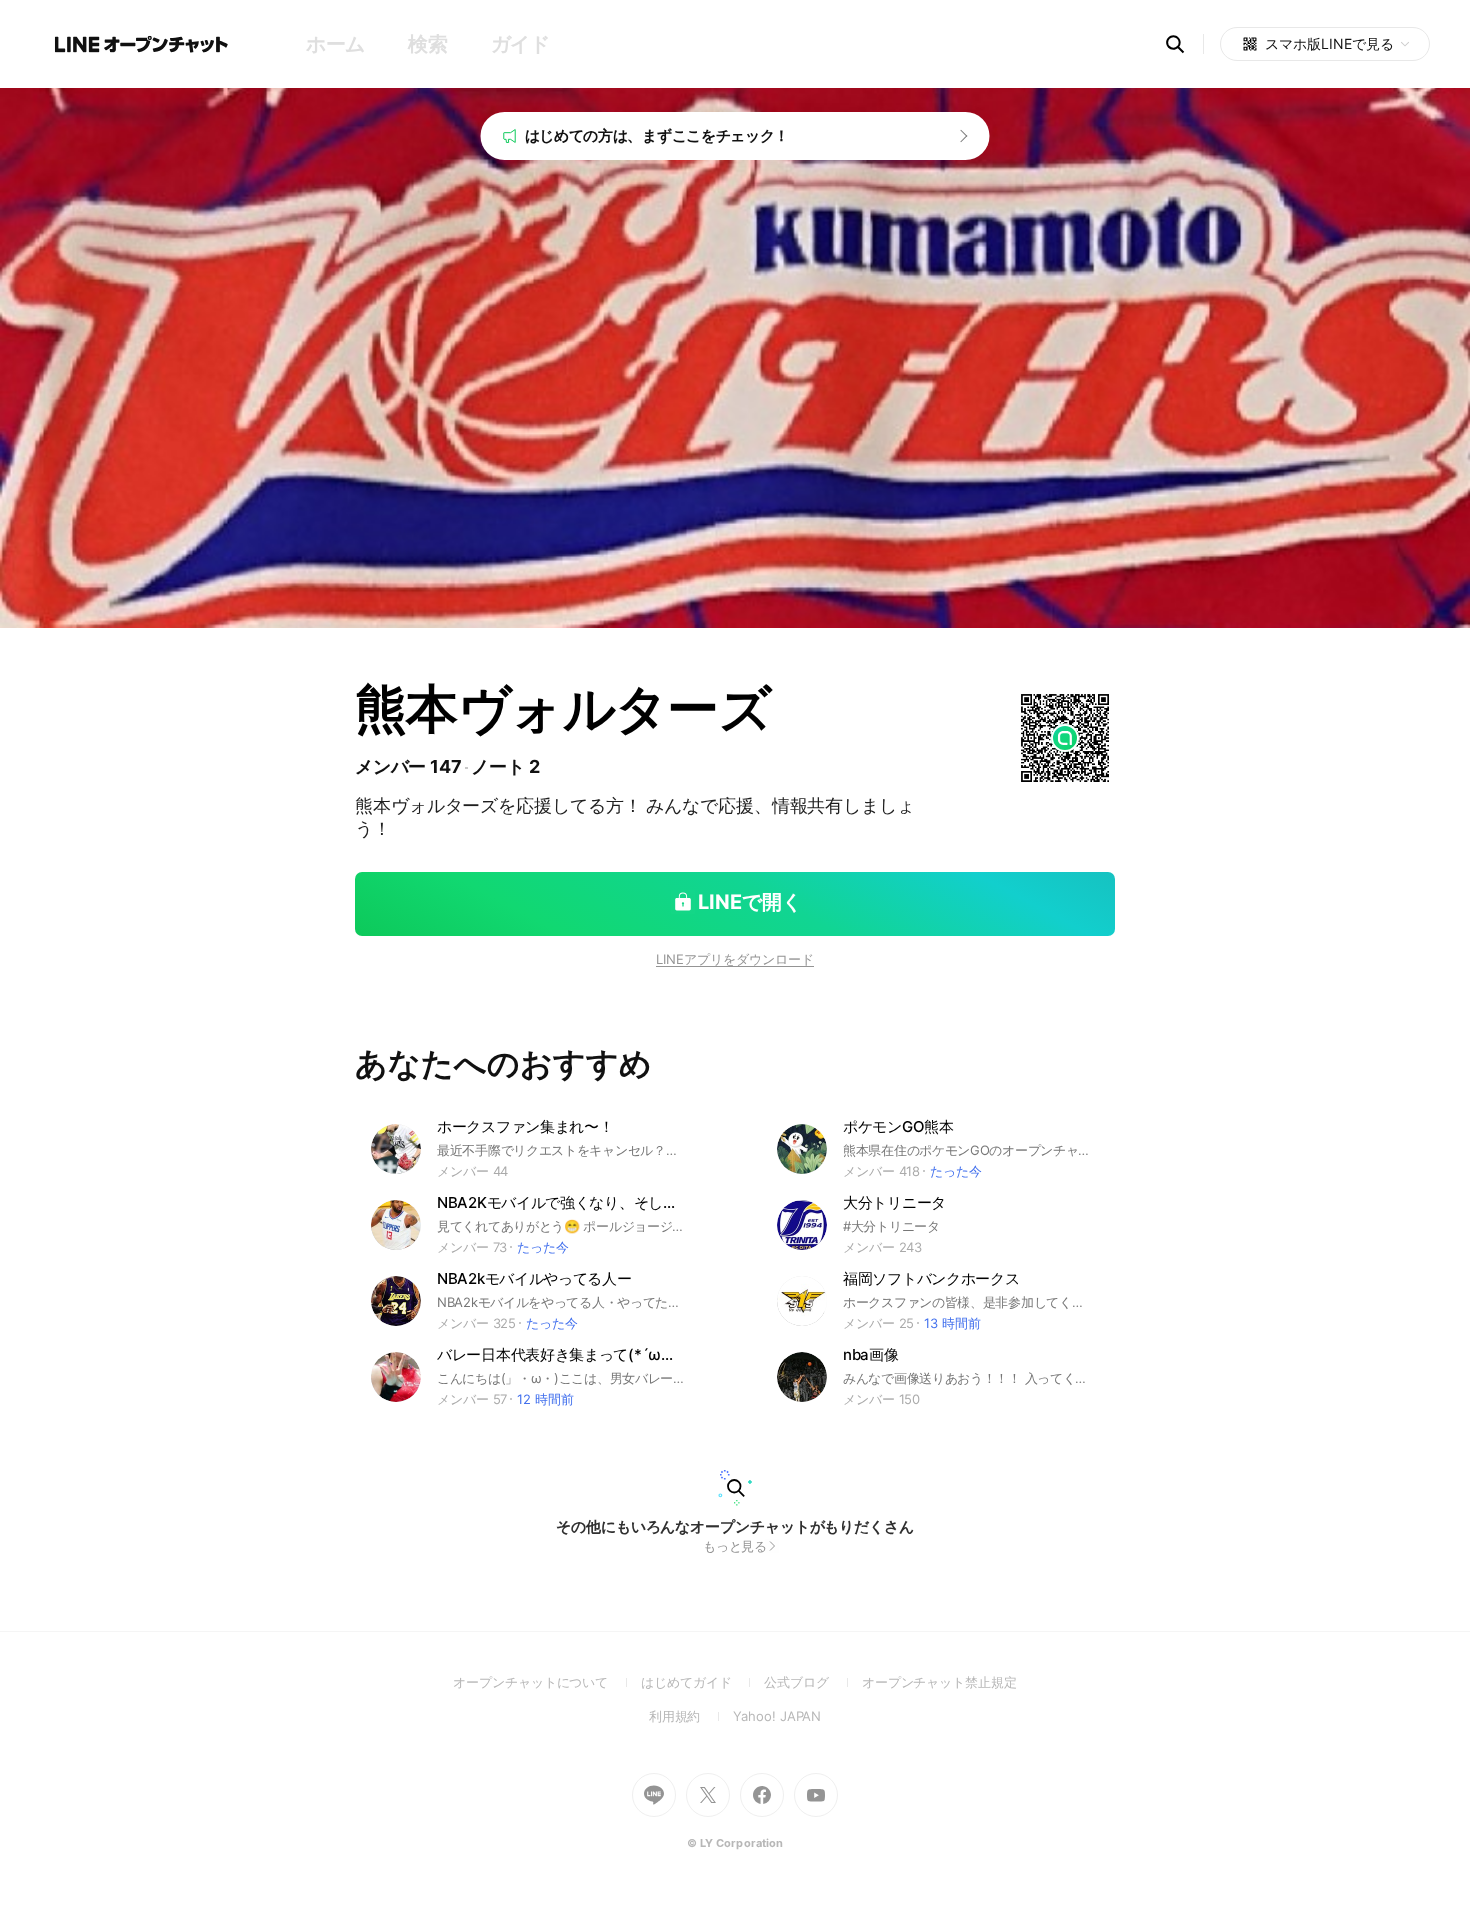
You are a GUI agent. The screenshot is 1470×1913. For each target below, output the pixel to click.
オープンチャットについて (547, 1682)
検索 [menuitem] (427, 44)
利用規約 (691, 1716)
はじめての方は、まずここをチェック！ (657, 135)
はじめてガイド (702, 1682)
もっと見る (735, 1546)
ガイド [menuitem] (520, 44)
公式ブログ (812, 1682)
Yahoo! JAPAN (777, 1716)
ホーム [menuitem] (335, 44)
